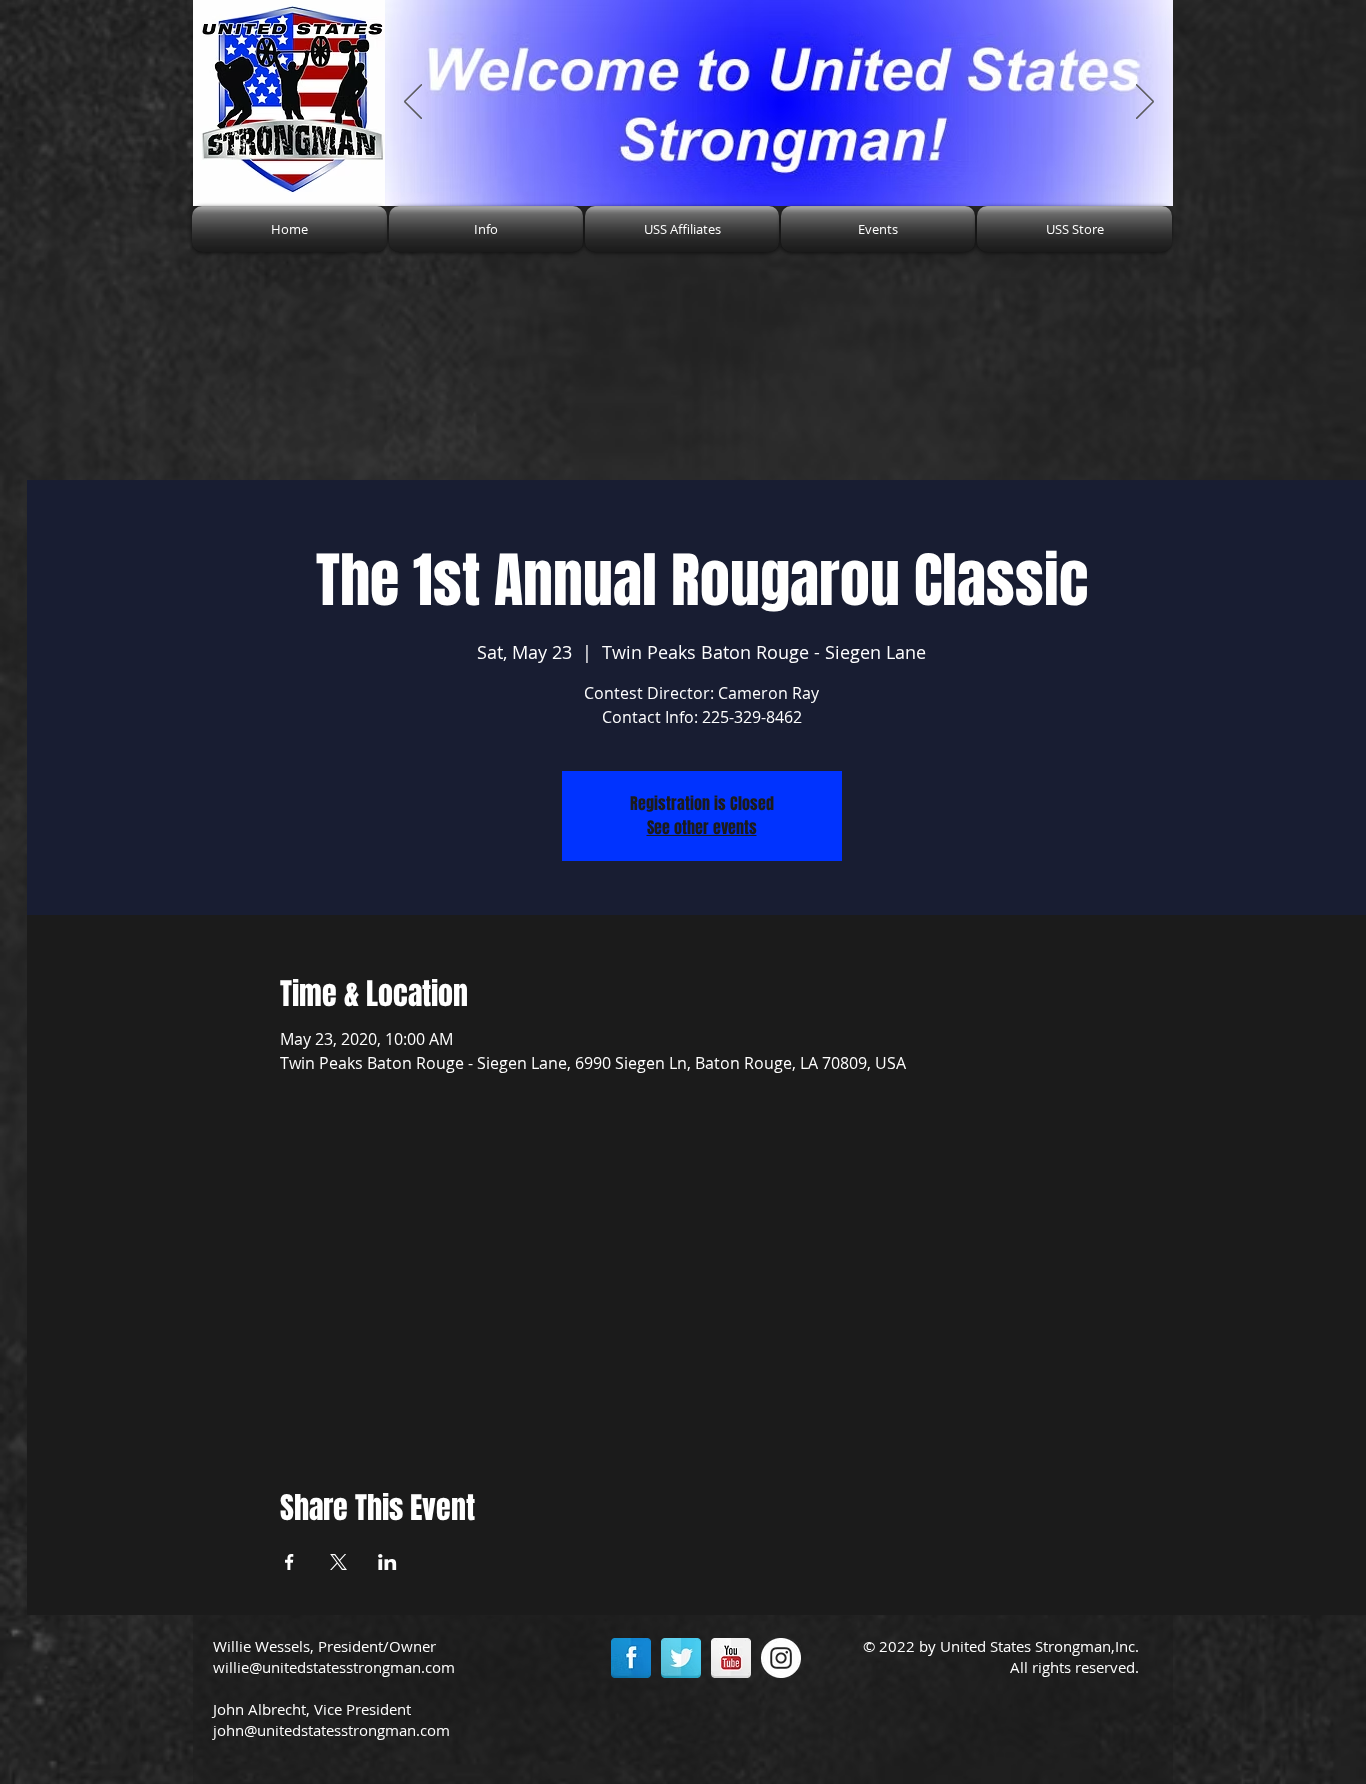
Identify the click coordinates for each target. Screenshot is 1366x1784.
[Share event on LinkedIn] (387, 1562)
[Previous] (413, 103)
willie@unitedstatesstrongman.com (334, 1667)
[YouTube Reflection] (731, 1658)
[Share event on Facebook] (289, 1562)
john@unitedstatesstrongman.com (331, 1730)
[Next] (1145, 103)
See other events (702, 827)
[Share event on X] (338, 1562)
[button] (486, 229)
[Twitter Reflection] (681, 1658)
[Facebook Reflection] (631, 1658)
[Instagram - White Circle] (781, 1658)
